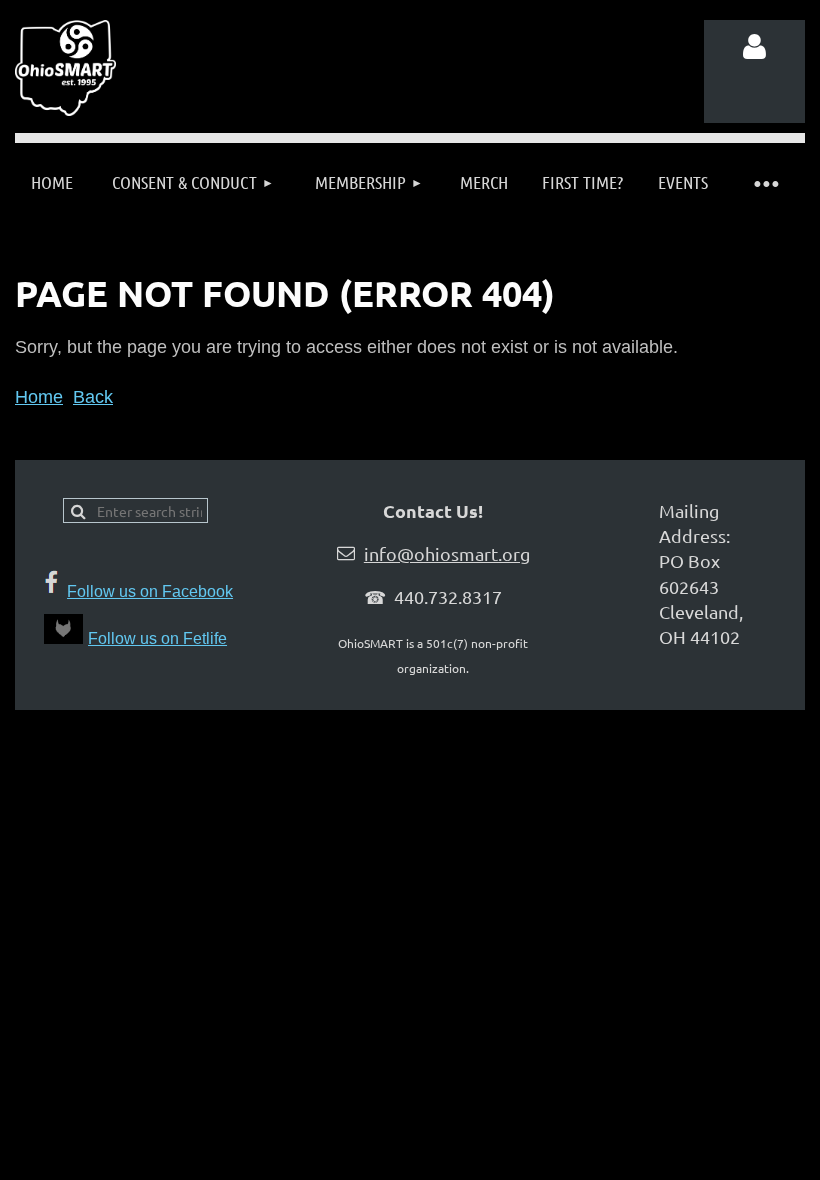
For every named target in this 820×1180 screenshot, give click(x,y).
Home (39, 397)
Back (93, 397)
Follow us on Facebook (150, 591)
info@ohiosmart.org (447, 553)
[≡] (765, 182)
